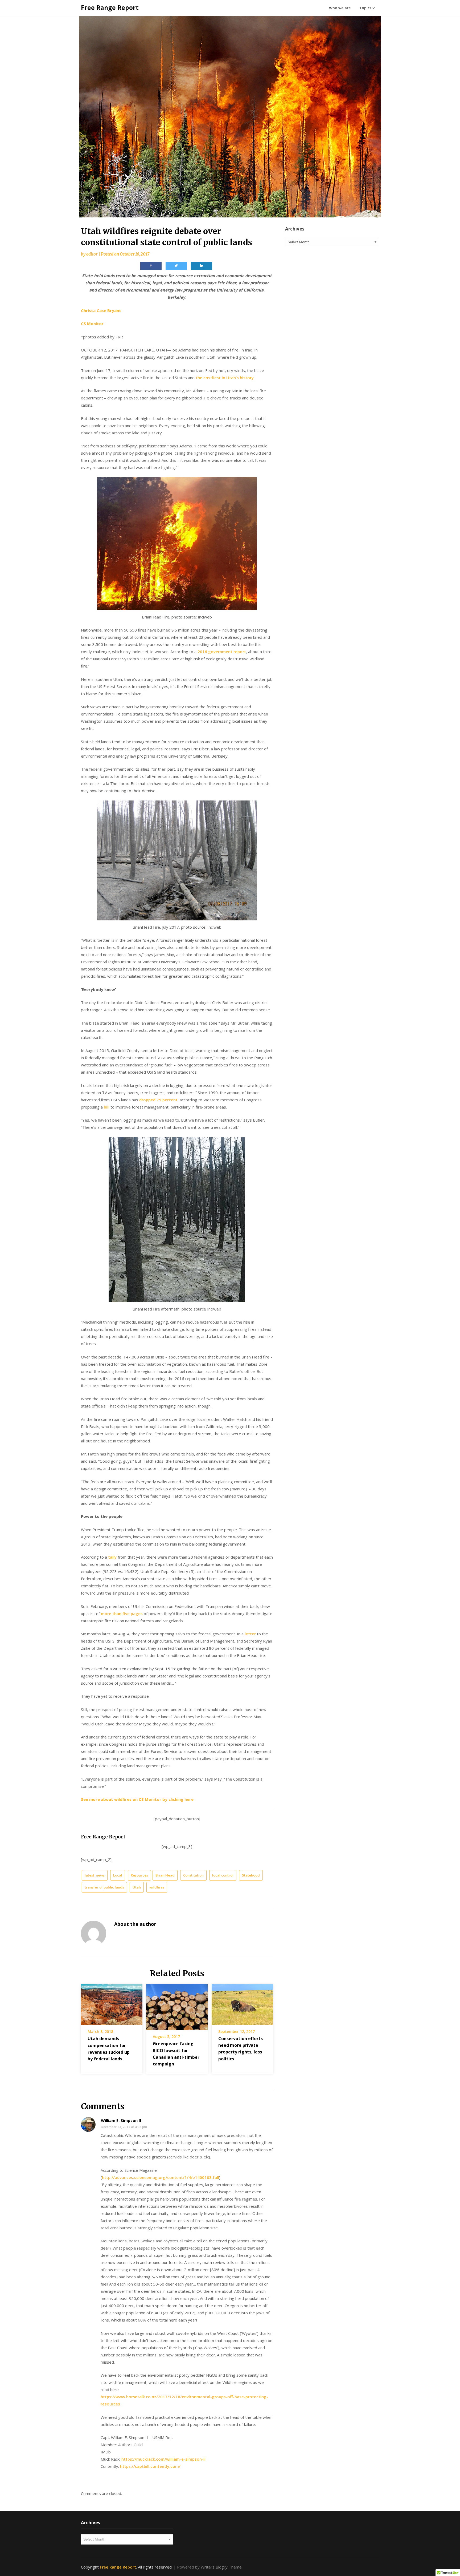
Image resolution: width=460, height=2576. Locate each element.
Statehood (251, 1875)
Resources (139, 1875)
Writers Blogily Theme (221, 2567)
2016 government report (222, 652)
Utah (137, 1887)
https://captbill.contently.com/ (150, 2466)
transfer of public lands (104, 1887)
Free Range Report (110, 7)
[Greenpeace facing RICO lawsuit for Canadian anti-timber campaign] (177, 2005)
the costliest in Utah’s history (225, 378)
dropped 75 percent (158, 1100)
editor (92, 254)
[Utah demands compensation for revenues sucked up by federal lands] (112, 2003)
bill (107, 1107)
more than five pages (122, 1613)
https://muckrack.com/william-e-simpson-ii (163, 2459)
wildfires (157, 1887)
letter (250, 1634)
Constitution (193, 1875)
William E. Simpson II (121, 2120)
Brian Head (165, 1875)
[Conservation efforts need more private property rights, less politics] (242, 2003)
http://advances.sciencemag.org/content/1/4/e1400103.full (161, 2177)
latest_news (95, 1875)
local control (223, 1875)
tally (112, 1557)
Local (118, 1875)
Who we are (340, 8)
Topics (365, 8)
